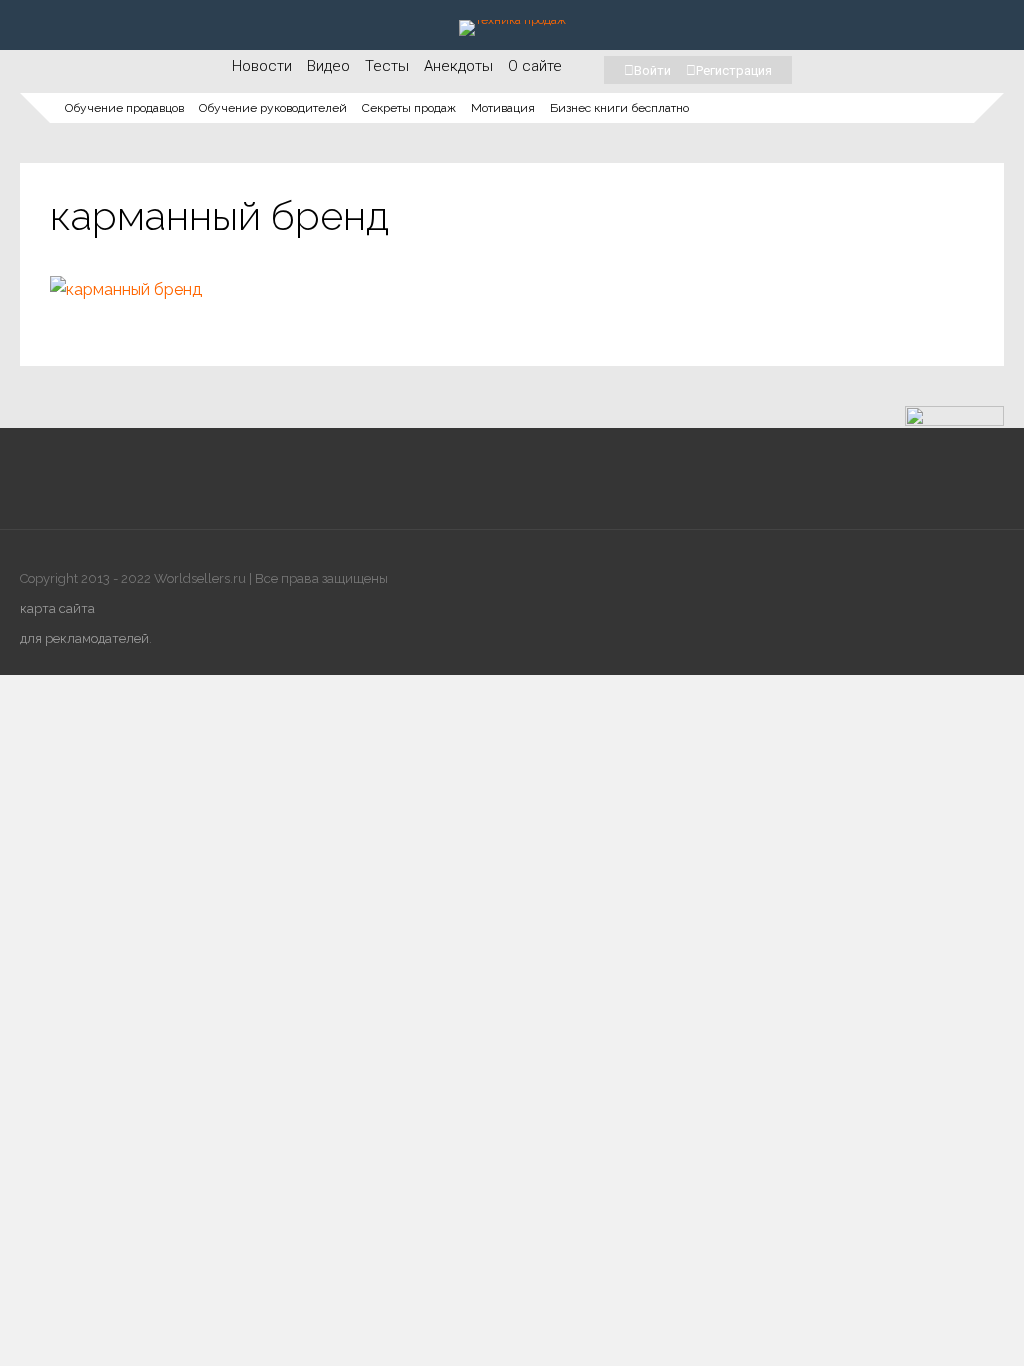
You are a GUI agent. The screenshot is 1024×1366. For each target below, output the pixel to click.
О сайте (535, 65)
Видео (328, 65)
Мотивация (503, 108)
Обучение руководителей (273, 108)
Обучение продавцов (124, 108)
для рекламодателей (84, 638)
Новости (262, 65)
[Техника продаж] (512, 20)
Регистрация (734, 70)
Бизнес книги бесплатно (619, 108)
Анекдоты (458, 65)
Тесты (387, 65)
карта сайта (57, 608)
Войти (652, 70)
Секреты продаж (409, 108)
